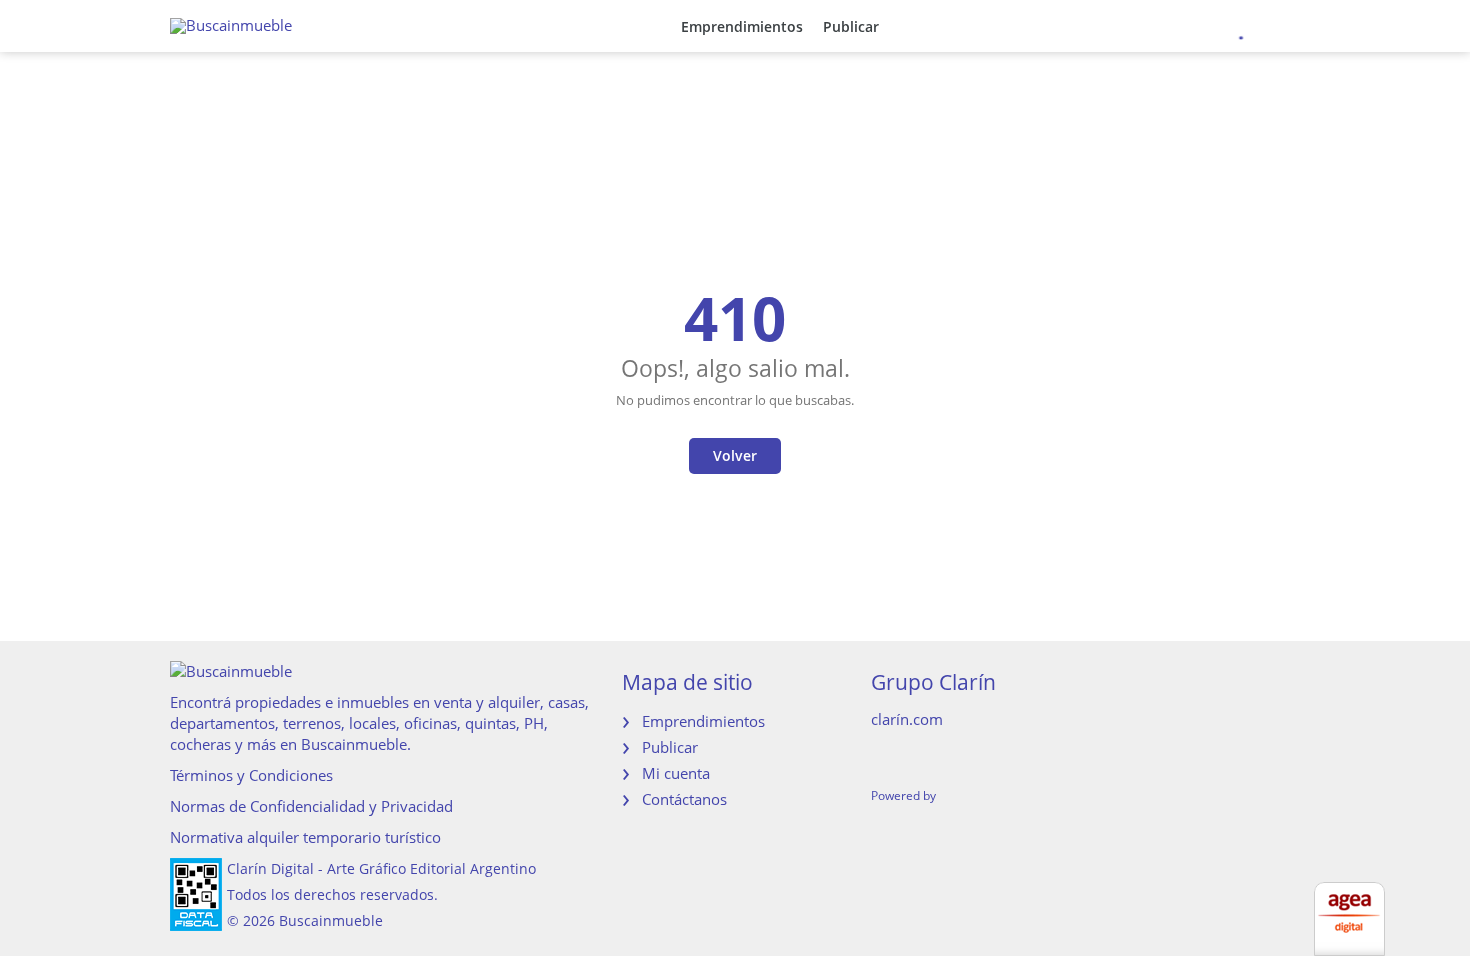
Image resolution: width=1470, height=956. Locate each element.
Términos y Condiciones (251, 775)
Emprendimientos (742, 26)
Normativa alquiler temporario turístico (305, 837)
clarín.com (907, 719)
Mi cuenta (676, 773)
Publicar (851, 26)
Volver (735, 455)
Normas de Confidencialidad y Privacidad (311, 806)
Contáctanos (684, 799)
